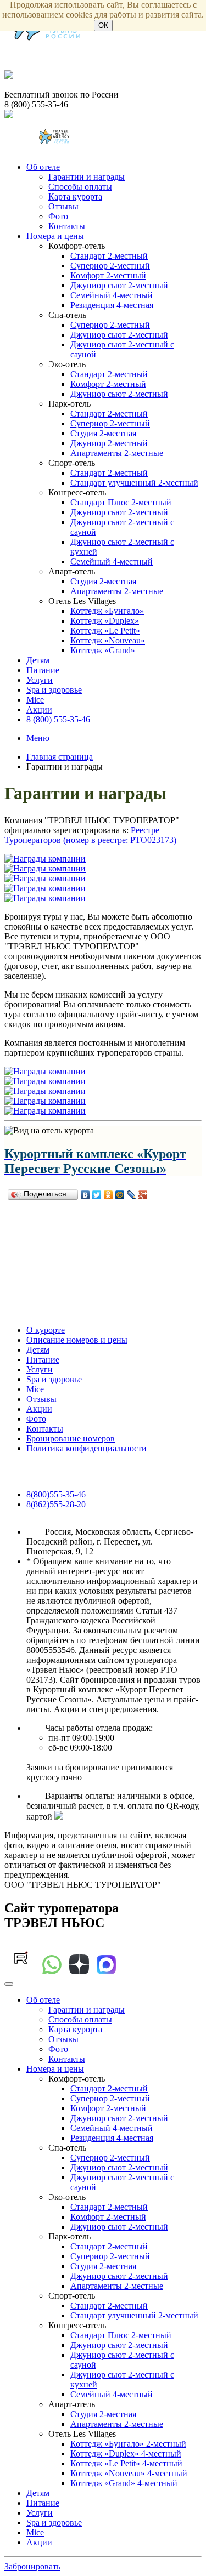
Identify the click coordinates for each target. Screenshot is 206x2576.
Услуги (40, 680)
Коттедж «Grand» (103, 650)
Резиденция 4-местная (112, 305)
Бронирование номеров (71, 1438)
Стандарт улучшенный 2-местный (134, 483)
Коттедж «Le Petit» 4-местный (126, 2463)
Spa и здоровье (54, 690)
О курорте (46, 1330)
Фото (58, 216)
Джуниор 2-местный (109, 443)
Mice (35, 700)
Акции (39, 709)
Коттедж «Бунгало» (107, 611)
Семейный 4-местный (112, 295)
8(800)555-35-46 (56, 1494)
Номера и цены (55, 236)
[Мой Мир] (120, 1195)
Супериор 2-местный (110, 266)
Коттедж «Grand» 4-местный (124, 2483)
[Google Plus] (143, 1195)
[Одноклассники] (108, 1195)
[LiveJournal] (132, 1195)
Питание (43, 670)
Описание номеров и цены (77, 1340)
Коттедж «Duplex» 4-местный (126, 2454)
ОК (103, 25)
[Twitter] (97, 1195)
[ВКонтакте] (85, 1195)
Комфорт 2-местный (108, 275)
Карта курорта (75, 196)
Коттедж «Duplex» (105, 621)
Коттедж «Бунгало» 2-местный (128, 2444)
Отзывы (63, 206)
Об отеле (43, 167)
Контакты (67, 226)
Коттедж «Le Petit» (105, 631)
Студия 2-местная (103, 433)
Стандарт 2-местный (109, 256)
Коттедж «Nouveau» (108, 640)
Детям (38, 660)
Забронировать (32, 2566)
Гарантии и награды (87, 177)
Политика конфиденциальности (87, 1448)
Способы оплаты (80, 187)
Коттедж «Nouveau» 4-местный (129, 2473)
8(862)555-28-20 (56, 1504)
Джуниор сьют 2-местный (119, 285)
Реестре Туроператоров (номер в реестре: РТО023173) (90, 835)
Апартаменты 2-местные (117, 453)
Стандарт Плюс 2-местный (121, 502)
